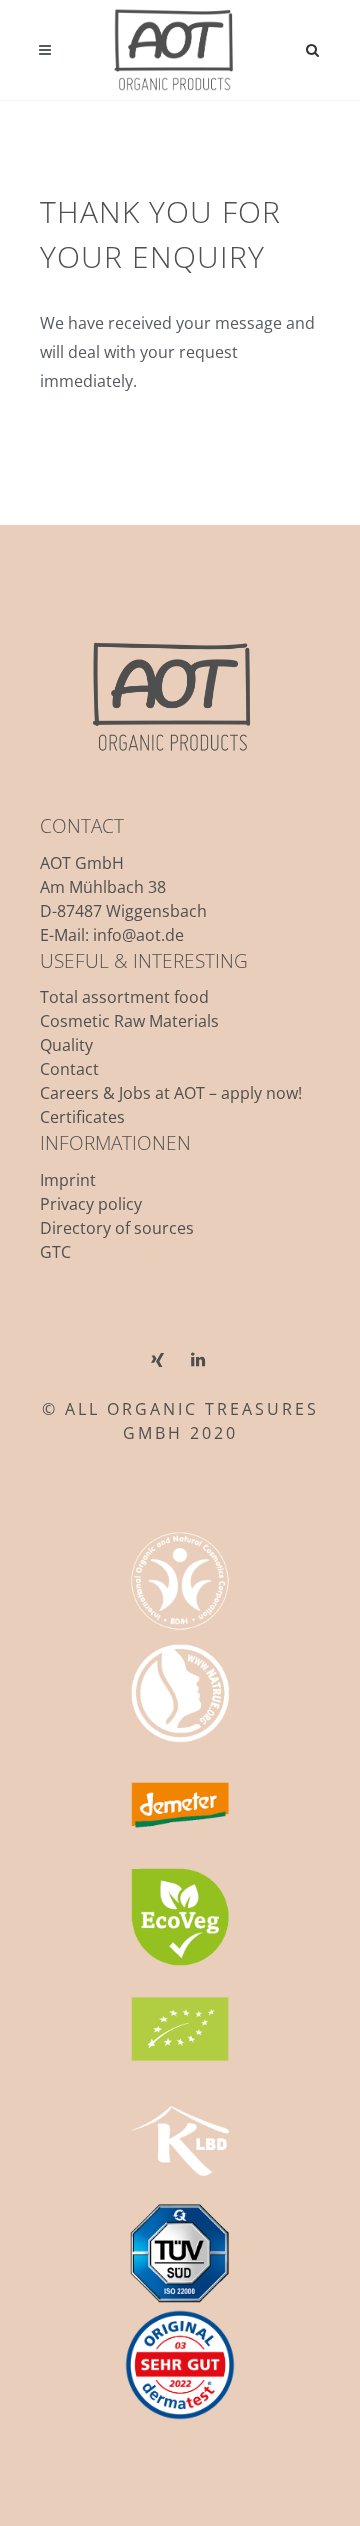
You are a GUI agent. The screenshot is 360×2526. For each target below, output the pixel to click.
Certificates (82, 1117)
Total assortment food (124, 997)
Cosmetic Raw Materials (129, 1021)
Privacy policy (91, 1204)
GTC (55, 1252)
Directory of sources (117, 1228)
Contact (69, 1069)
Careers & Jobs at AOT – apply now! (171, 1093)
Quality (66, 1045)
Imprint (68, 1180)
